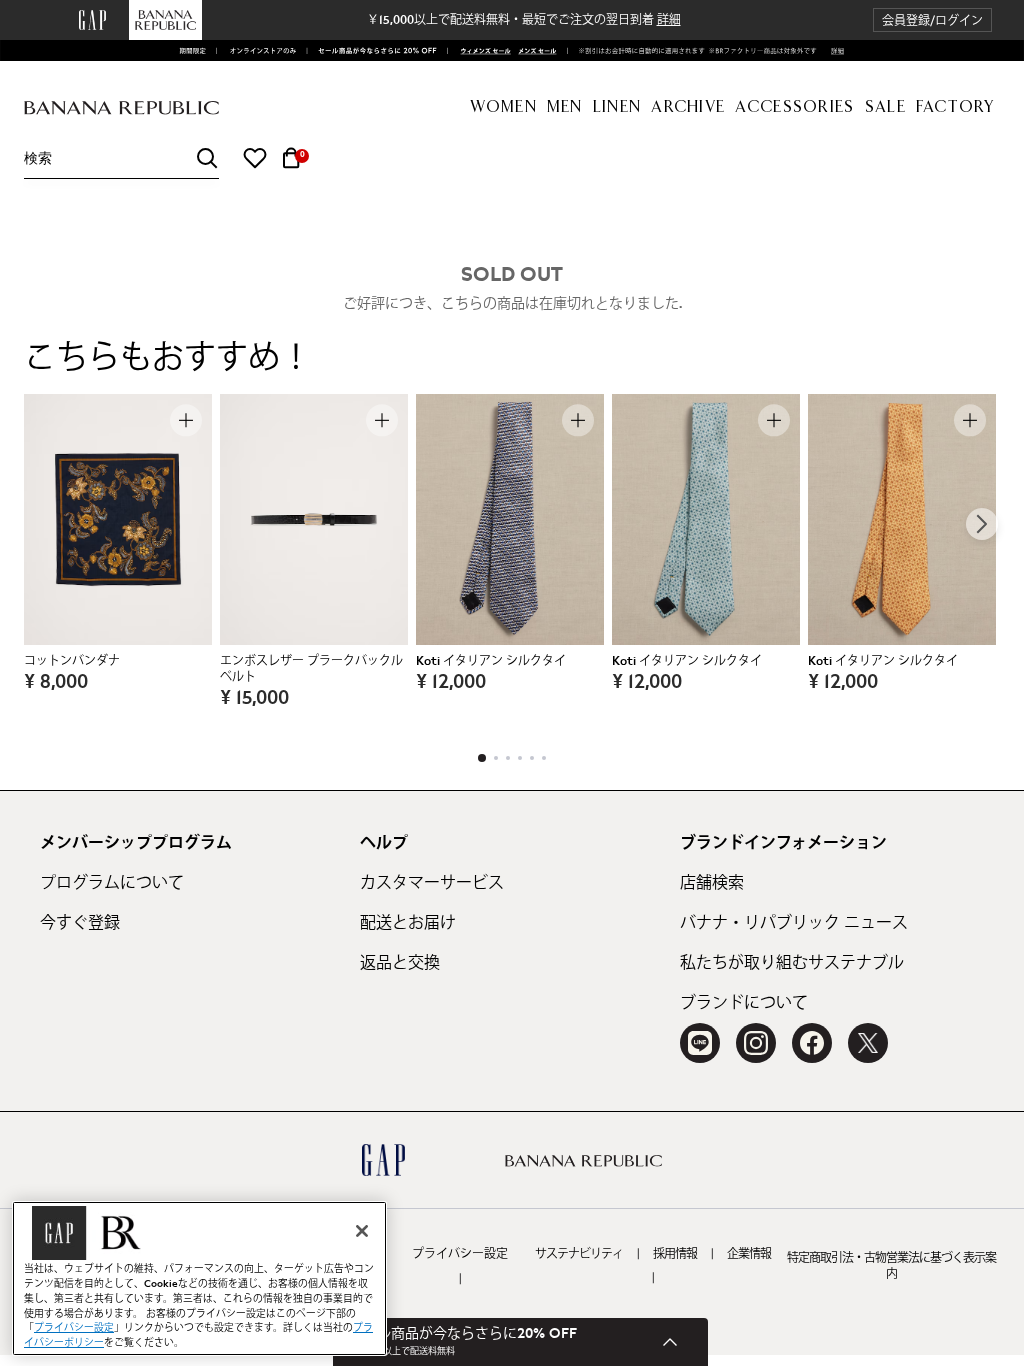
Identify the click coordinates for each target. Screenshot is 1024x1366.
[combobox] (121, 158)
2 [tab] (496, 758)
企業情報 (749, 1254)
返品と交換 (400, 963)
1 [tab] (482, 758)
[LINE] (700, 1043)
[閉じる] (362, 1231)
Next (982, 524)
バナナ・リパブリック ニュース (794, 923)
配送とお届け (408, 923)
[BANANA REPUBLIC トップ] (121, 108)
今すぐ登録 (80, 923)
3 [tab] (508, 758)
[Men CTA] (535, 51)
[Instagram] (756, 1043)
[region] (199, 1278)
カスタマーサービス (432, 883)
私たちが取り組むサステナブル (792, 963)
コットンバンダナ (72, 661)
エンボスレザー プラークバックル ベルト (311, 669)
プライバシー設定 (460, 1254)
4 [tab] (520, 758)
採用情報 (675, 1254)
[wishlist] (255, 158)
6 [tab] (544, 758)
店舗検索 (712, 883)
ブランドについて (744, 1003)
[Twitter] (868, 1043)
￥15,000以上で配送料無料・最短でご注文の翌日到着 (524, 20)
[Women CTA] (481, 51)
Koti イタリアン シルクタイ (491, 661)
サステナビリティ (579, 1254)
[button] (932, 20)
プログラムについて (112, 883)
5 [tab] (532, 758)
